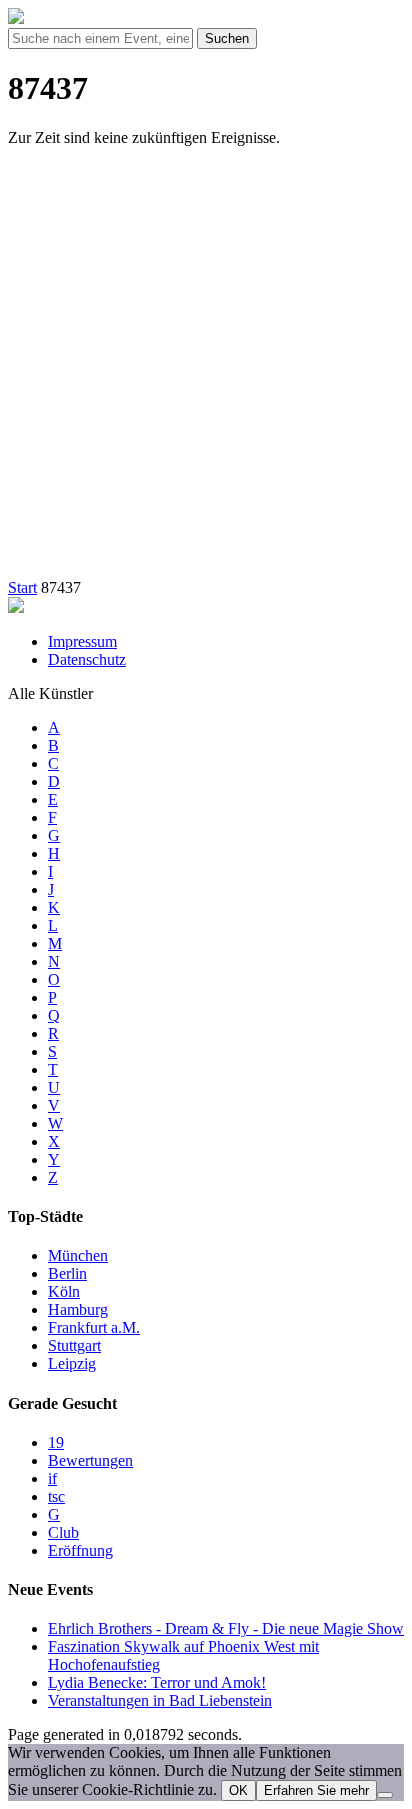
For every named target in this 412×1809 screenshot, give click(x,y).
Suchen (227, 38)
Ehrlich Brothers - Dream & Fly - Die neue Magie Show (226, 1628)
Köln (64, 1291)
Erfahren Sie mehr (316, 1790)
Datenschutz (87, 659)
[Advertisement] (206, 369)
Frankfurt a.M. (94, 1327)
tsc (56, 1496)
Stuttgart (74, 1345)
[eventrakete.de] (16, 18)
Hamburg (78, 1309)
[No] (385, 1795)
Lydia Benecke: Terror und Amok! (157, 1682)
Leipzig (72, 1363)
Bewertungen (90, 1460)
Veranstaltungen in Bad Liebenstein (160, 1700)
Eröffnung (80, 1550)
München (78, 1255)
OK (238, 1790)
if (52, 1478)
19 (56, 1442)
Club (63, 1532)
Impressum (82, 641)
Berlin (67, 1273)
